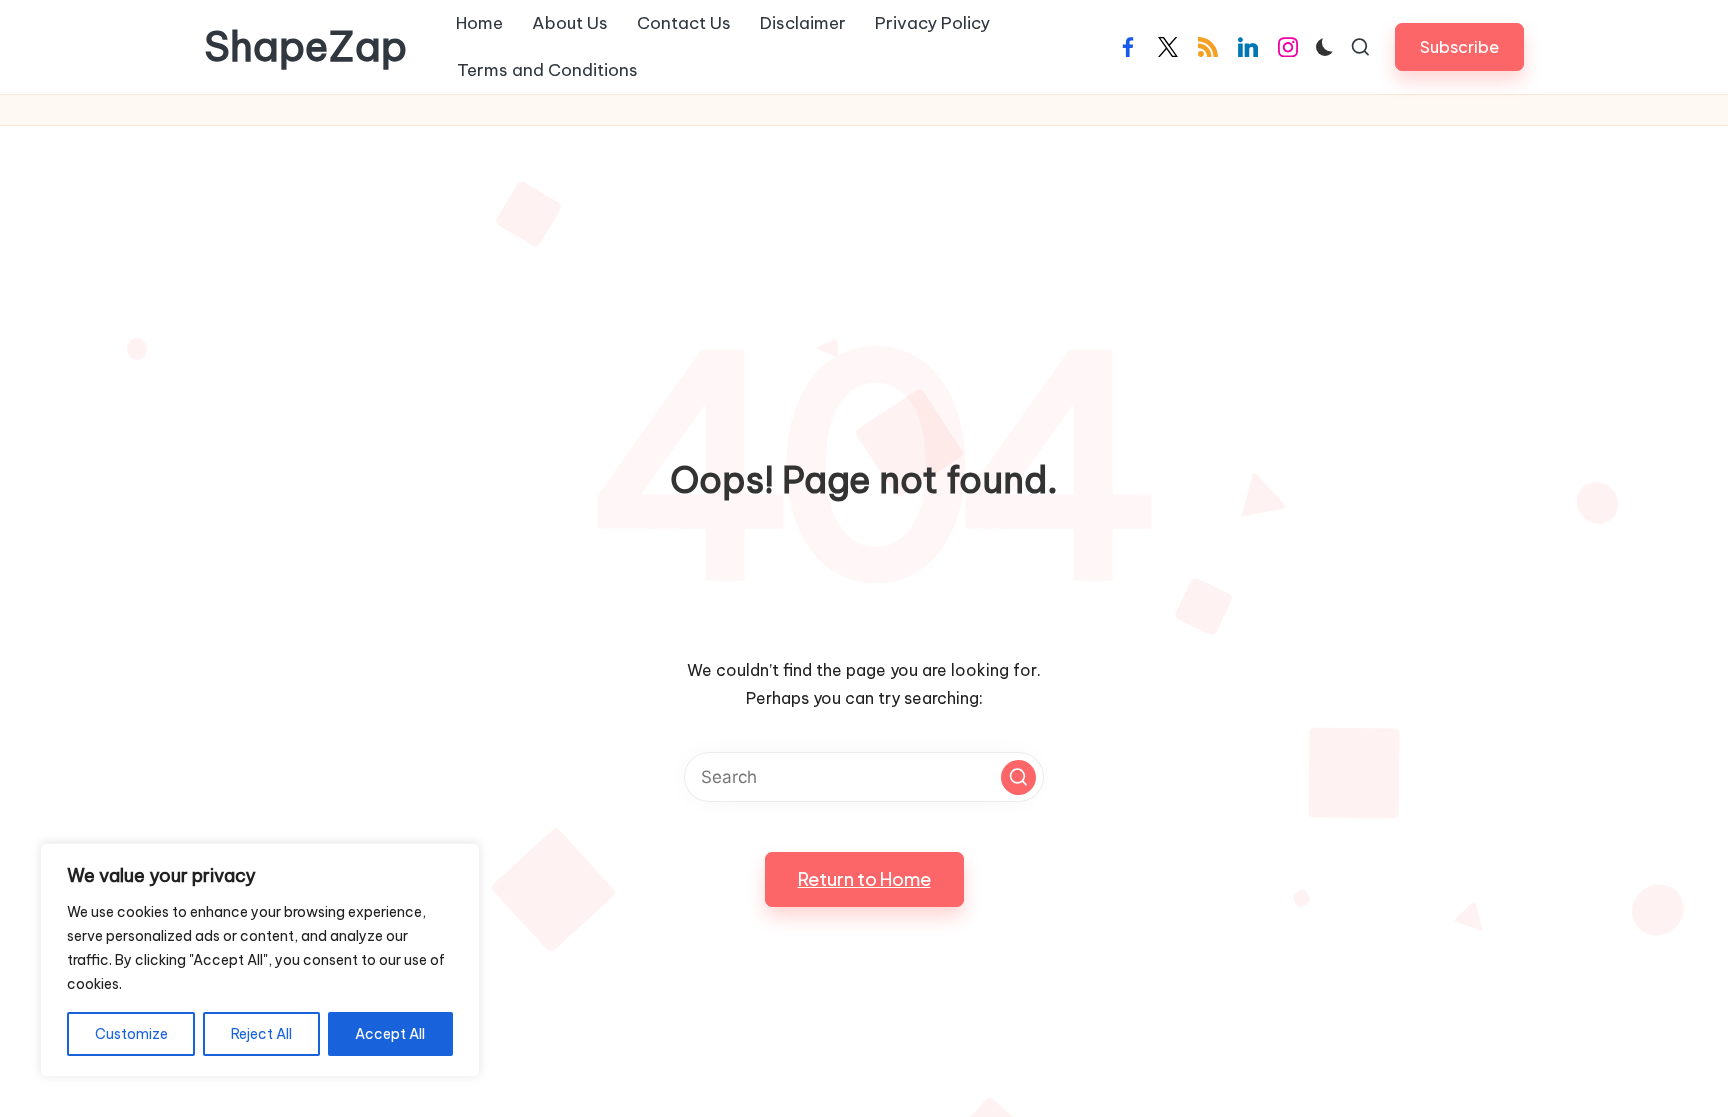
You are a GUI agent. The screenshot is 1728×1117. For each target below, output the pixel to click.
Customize (131, 1034)
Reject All (261, 1034)
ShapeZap (305, 47)
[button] (1459, 46)
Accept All (390, 1034)
